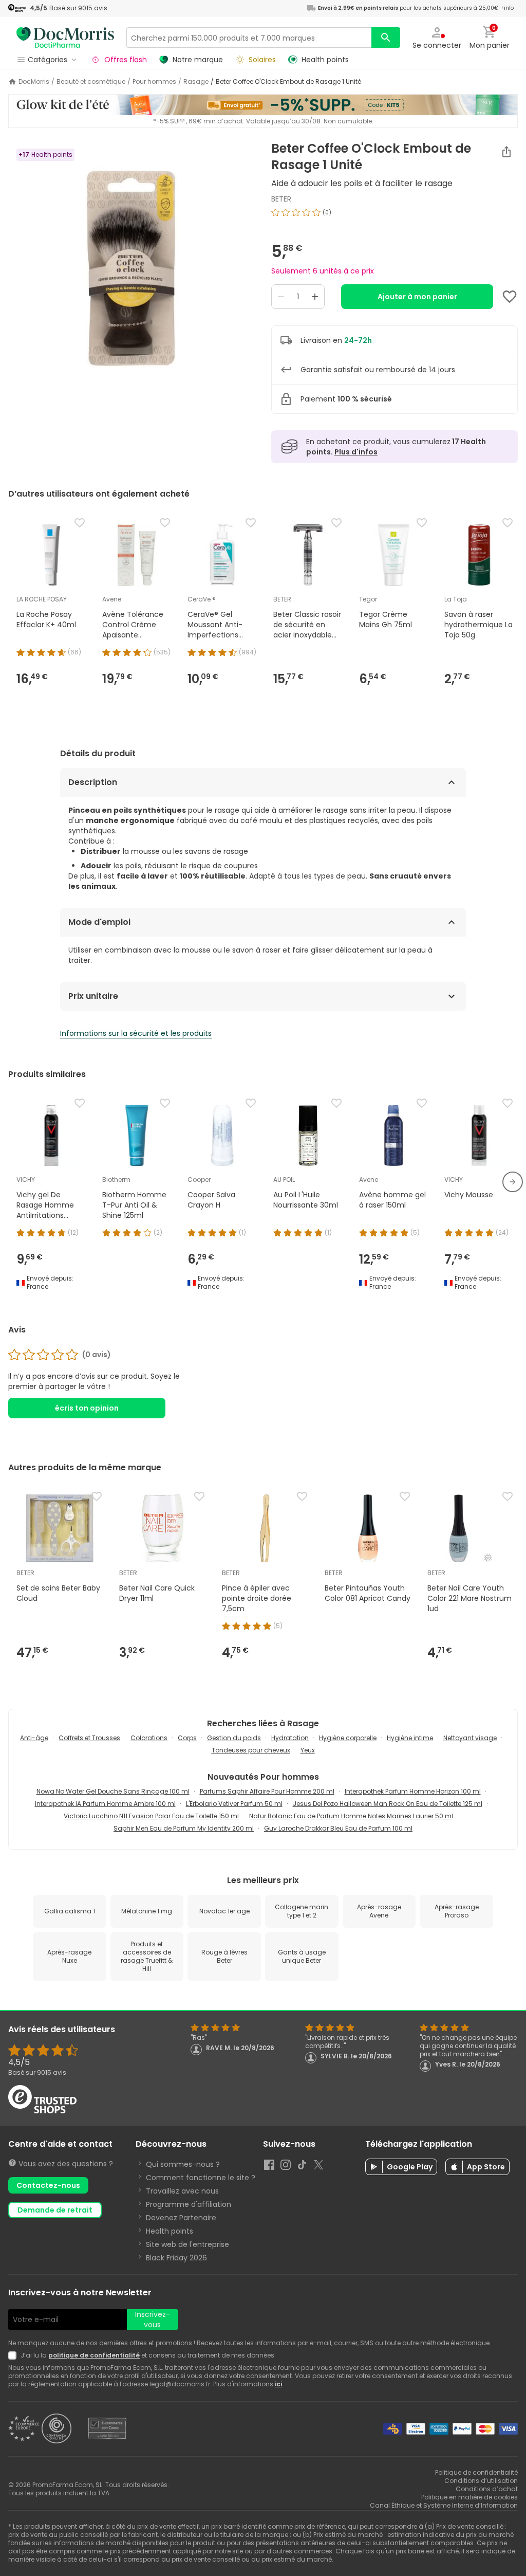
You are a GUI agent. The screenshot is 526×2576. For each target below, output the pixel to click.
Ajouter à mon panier (417, 297)
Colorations (149, 1738)
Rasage (196, 82)
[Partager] (506, 152)
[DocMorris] (65, 37)
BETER (281, 199)
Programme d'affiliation (189, 2204)
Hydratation (290, 1738)
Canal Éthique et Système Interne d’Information (444, 2505)
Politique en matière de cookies (469, 2497)
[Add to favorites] (510, 297)
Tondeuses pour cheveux (251, 1750)
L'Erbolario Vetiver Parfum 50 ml (234, 1804)
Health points (170, 2231)
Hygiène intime (410, 1738)
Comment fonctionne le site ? (201, 2178)
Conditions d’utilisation (481, 2481)
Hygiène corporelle (348, 1738)
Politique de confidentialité (476, 2472)
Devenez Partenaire (181, 2218)
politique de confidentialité (94, 2355)
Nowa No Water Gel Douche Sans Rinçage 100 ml (113, 1791)
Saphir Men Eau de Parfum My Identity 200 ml (184, 1828)
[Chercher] (386, 38)
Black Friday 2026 (176, 2258)
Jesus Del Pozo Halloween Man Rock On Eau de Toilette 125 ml (388, 1804)
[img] (131, 270)
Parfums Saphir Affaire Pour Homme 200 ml (267, 1791)
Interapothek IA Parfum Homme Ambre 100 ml (105, 1804)
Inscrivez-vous (153, 2319)
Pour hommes (154, 82)
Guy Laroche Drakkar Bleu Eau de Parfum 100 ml (338, 1828)
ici (278, 2384)
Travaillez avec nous (182, 2191)
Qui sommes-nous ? (183, 2164)
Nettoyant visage (470, 1738)
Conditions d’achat (487, 2489)
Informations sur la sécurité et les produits (136, 1033)
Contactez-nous (48, 2185)
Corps (187, 1738)
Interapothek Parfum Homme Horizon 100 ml (413, 1791)
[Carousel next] (513, 1182)
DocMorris (34, 82)
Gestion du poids (234, 1738)
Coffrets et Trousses (89, 1738)
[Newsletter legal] (14, 2355)
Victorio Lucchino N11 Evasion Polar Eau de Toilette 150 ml (151, 1816)
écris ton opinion (87, 1408)
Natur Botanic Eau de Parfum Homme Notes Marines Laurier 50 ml (351, 1816)
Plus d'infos (356, 452)
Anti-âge (34, 1738)
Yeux (308, 1750)
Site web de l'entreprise (187, 2244)
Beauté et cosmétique (91, 82)
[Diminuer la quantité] (281, 297)
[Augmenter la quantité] (315, 297)
